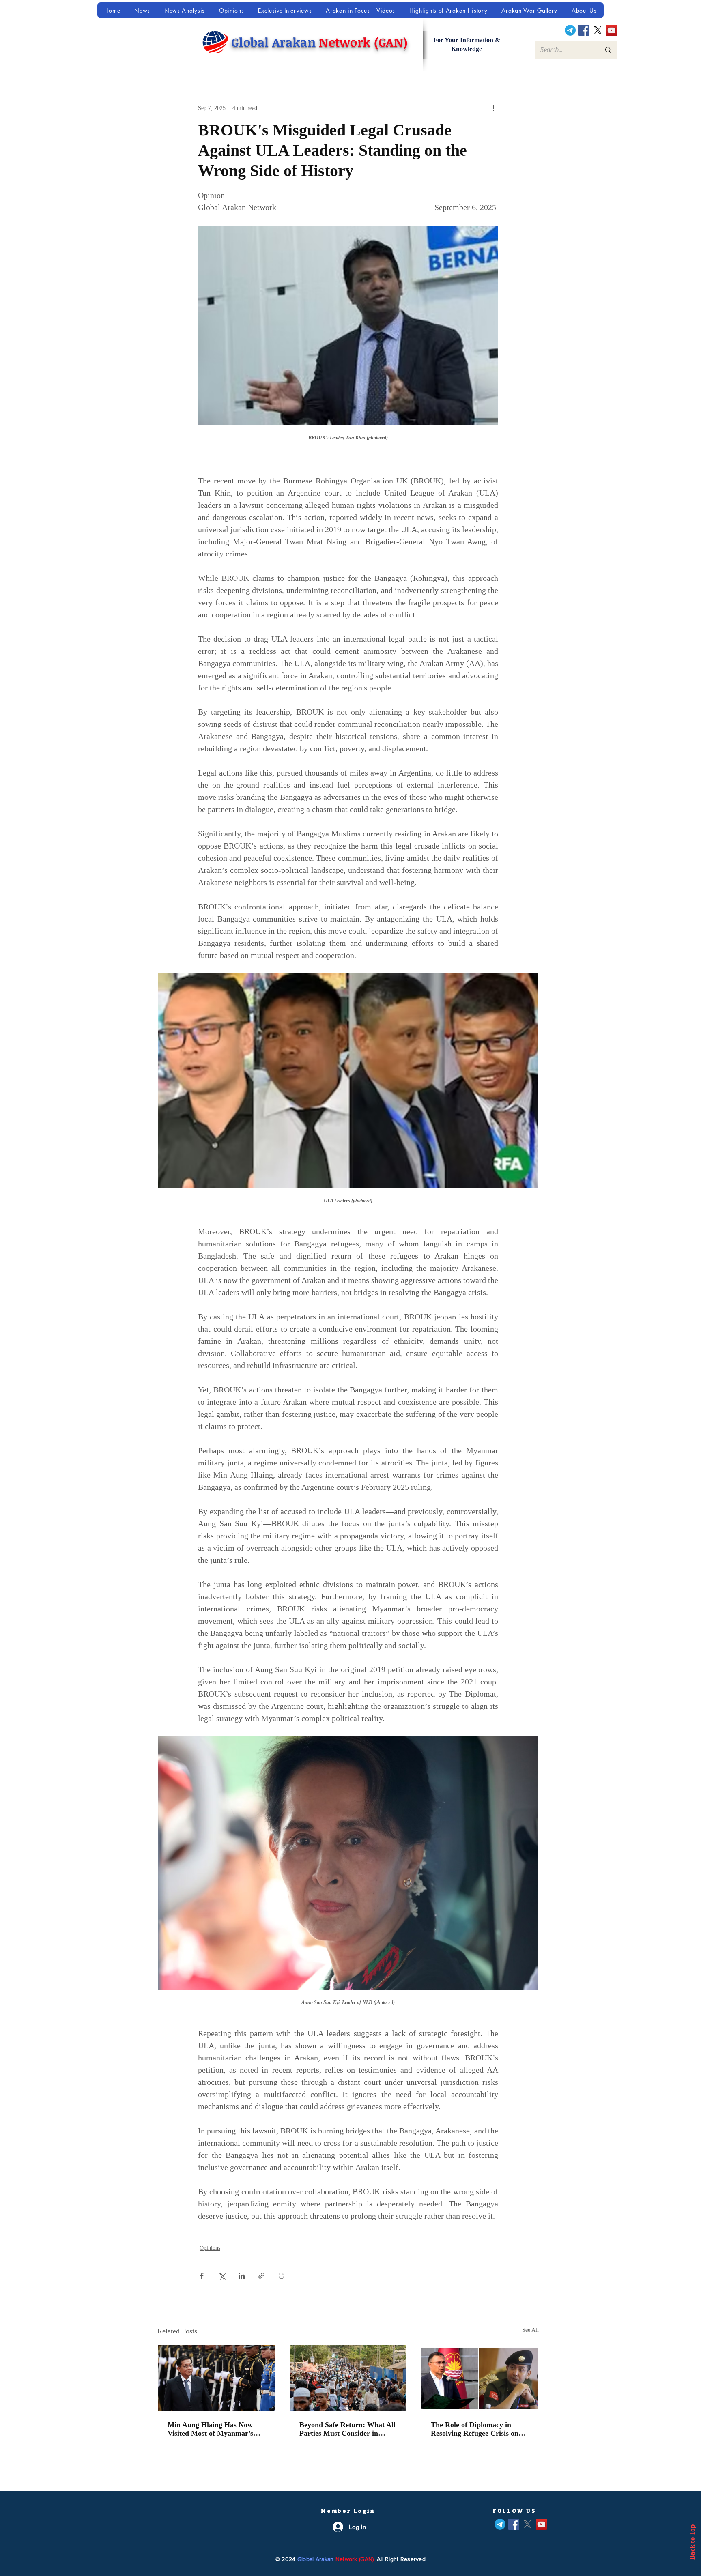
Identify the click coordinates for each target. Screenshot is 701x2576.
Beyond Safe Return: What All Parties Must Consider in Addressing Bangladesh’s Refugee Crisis (347, 2429)
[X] (598, 30)
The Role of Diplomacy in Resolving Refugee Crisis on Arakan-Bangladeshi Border (475, 2429)
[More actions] (493, 108)
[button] (530, 10)
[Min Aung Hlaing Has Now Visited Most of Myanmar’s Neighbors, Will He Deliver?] (216, 2378)
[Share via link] (261, 2276)
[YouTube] (612, 30)
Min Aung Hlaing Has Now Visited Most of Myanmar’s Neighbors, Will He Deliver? (212, 2429)
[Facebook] (584, 30)
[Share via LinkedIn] (242, 2276)
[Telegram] (570, 30)
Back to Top (692, 2542)
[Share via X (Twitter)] (222, 2276)
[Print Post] (281, 2276)
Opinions (210, 2248)
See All (530, 2330)
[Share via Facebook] (202, 2276)
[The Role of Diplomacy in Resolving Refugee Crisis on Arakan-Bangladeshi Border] (480, 2378)
